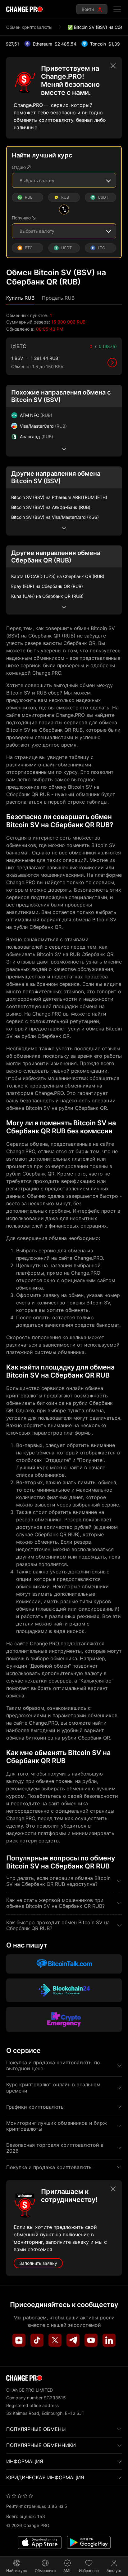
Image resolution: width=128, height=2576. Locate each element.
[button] (20, 298)
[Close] (113, 66)
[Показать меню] (117, 9)
